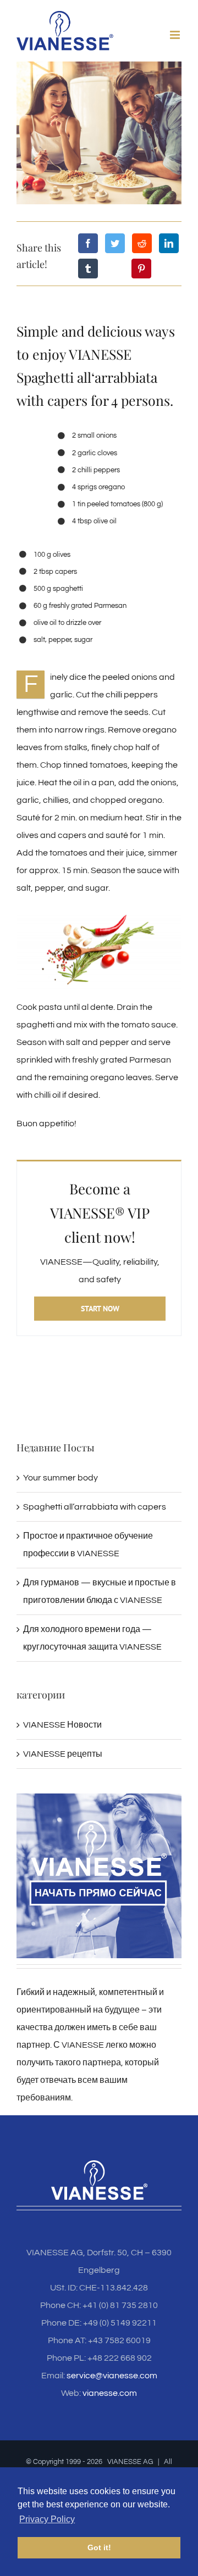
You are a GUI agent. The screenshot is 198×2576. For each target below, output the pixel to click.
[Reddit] (142, 243)
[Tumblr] (88, 269)
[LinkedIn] (169, 243)
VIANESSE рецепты (63, 1763)
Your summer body (61, 1487)
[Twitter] (115, 243)
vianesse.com (110, 2402)
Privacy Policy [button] (47, 2519)
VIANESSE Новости (62, 1734)
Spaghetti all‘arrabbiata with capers (95, 1516)
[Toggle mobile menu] (176, 35)
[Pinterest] (141, 269)
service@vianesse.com (112, 2385)
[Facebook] (88, 243)
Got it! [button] (99, 2547)
